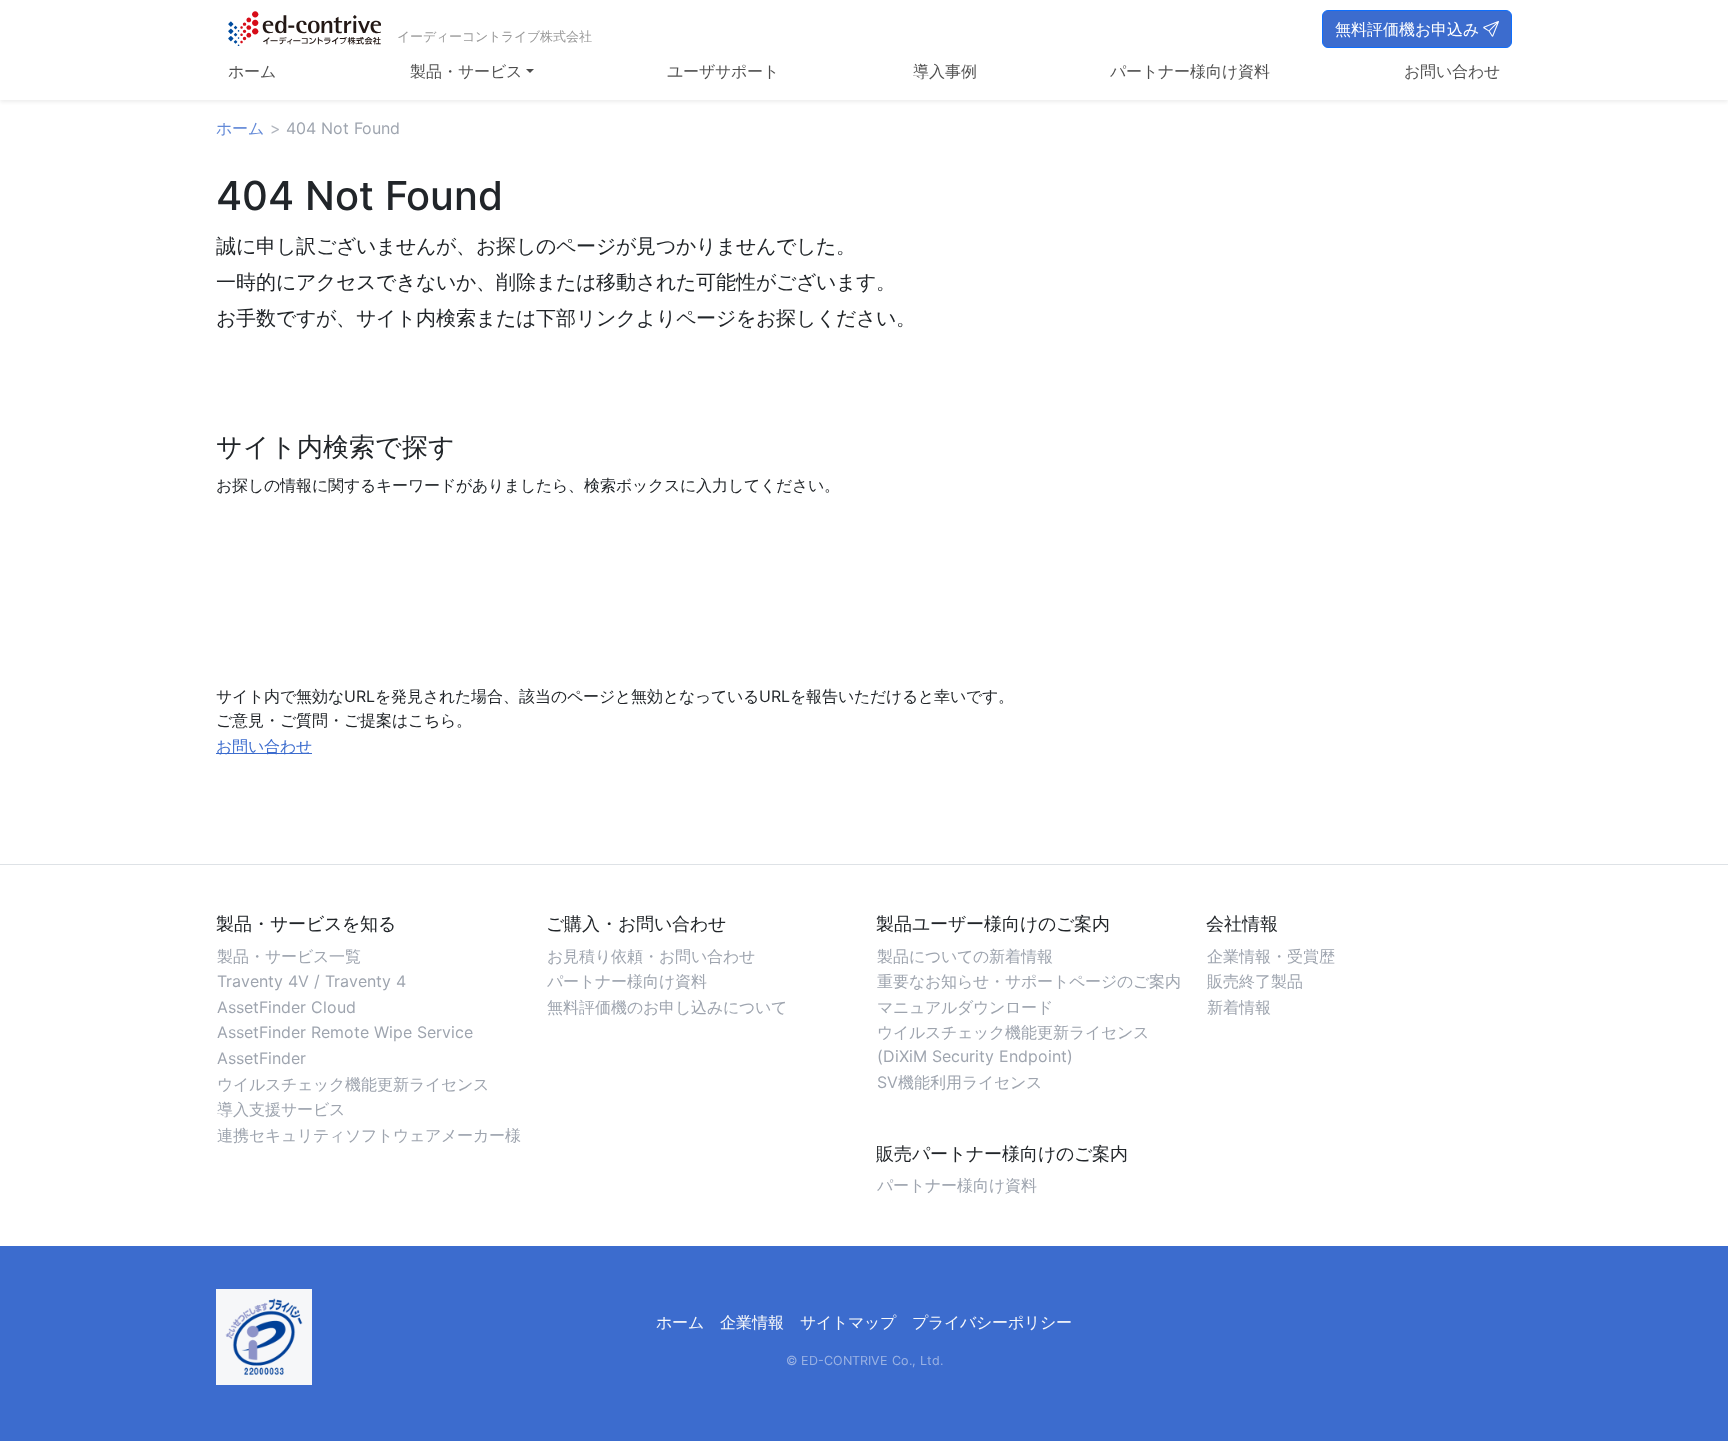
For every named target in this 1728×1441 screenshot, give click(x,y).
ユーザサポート (723, 71)
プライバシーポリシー (992, 1322)
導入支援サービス (281, 1109)
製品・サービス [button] (466, 71)
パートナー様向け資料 (1190, 71)
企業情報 (752, 1322)
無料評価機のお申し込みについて (667, 1007)
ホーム (252, 71)
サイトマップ (848, 1322)
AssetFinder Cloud (286, 1007)
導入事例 (945, 71)
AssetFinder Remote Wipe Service (345, 1032)
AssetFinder (261, 1058)
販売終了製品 (1255, 981)
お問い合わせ (1452, 71)
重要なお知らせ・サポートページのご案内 (1029, 981)
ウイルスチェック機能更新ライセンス (353, 1084)
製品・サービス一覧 (289, 956)
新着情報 (1239, 1007)
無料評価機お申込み (1407, 29)
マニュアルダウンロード (965, 1007)
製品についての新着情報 (965, 956)
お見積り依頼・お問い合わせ (651, 956)
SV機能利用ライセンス (959, 1082)
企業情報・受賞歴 (1271, 956)
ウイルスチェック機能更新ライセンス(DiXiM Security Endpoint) (1013, 1044)
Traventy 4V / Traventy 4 (311, 981)
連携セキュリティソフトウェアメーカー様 (369, 1135)
